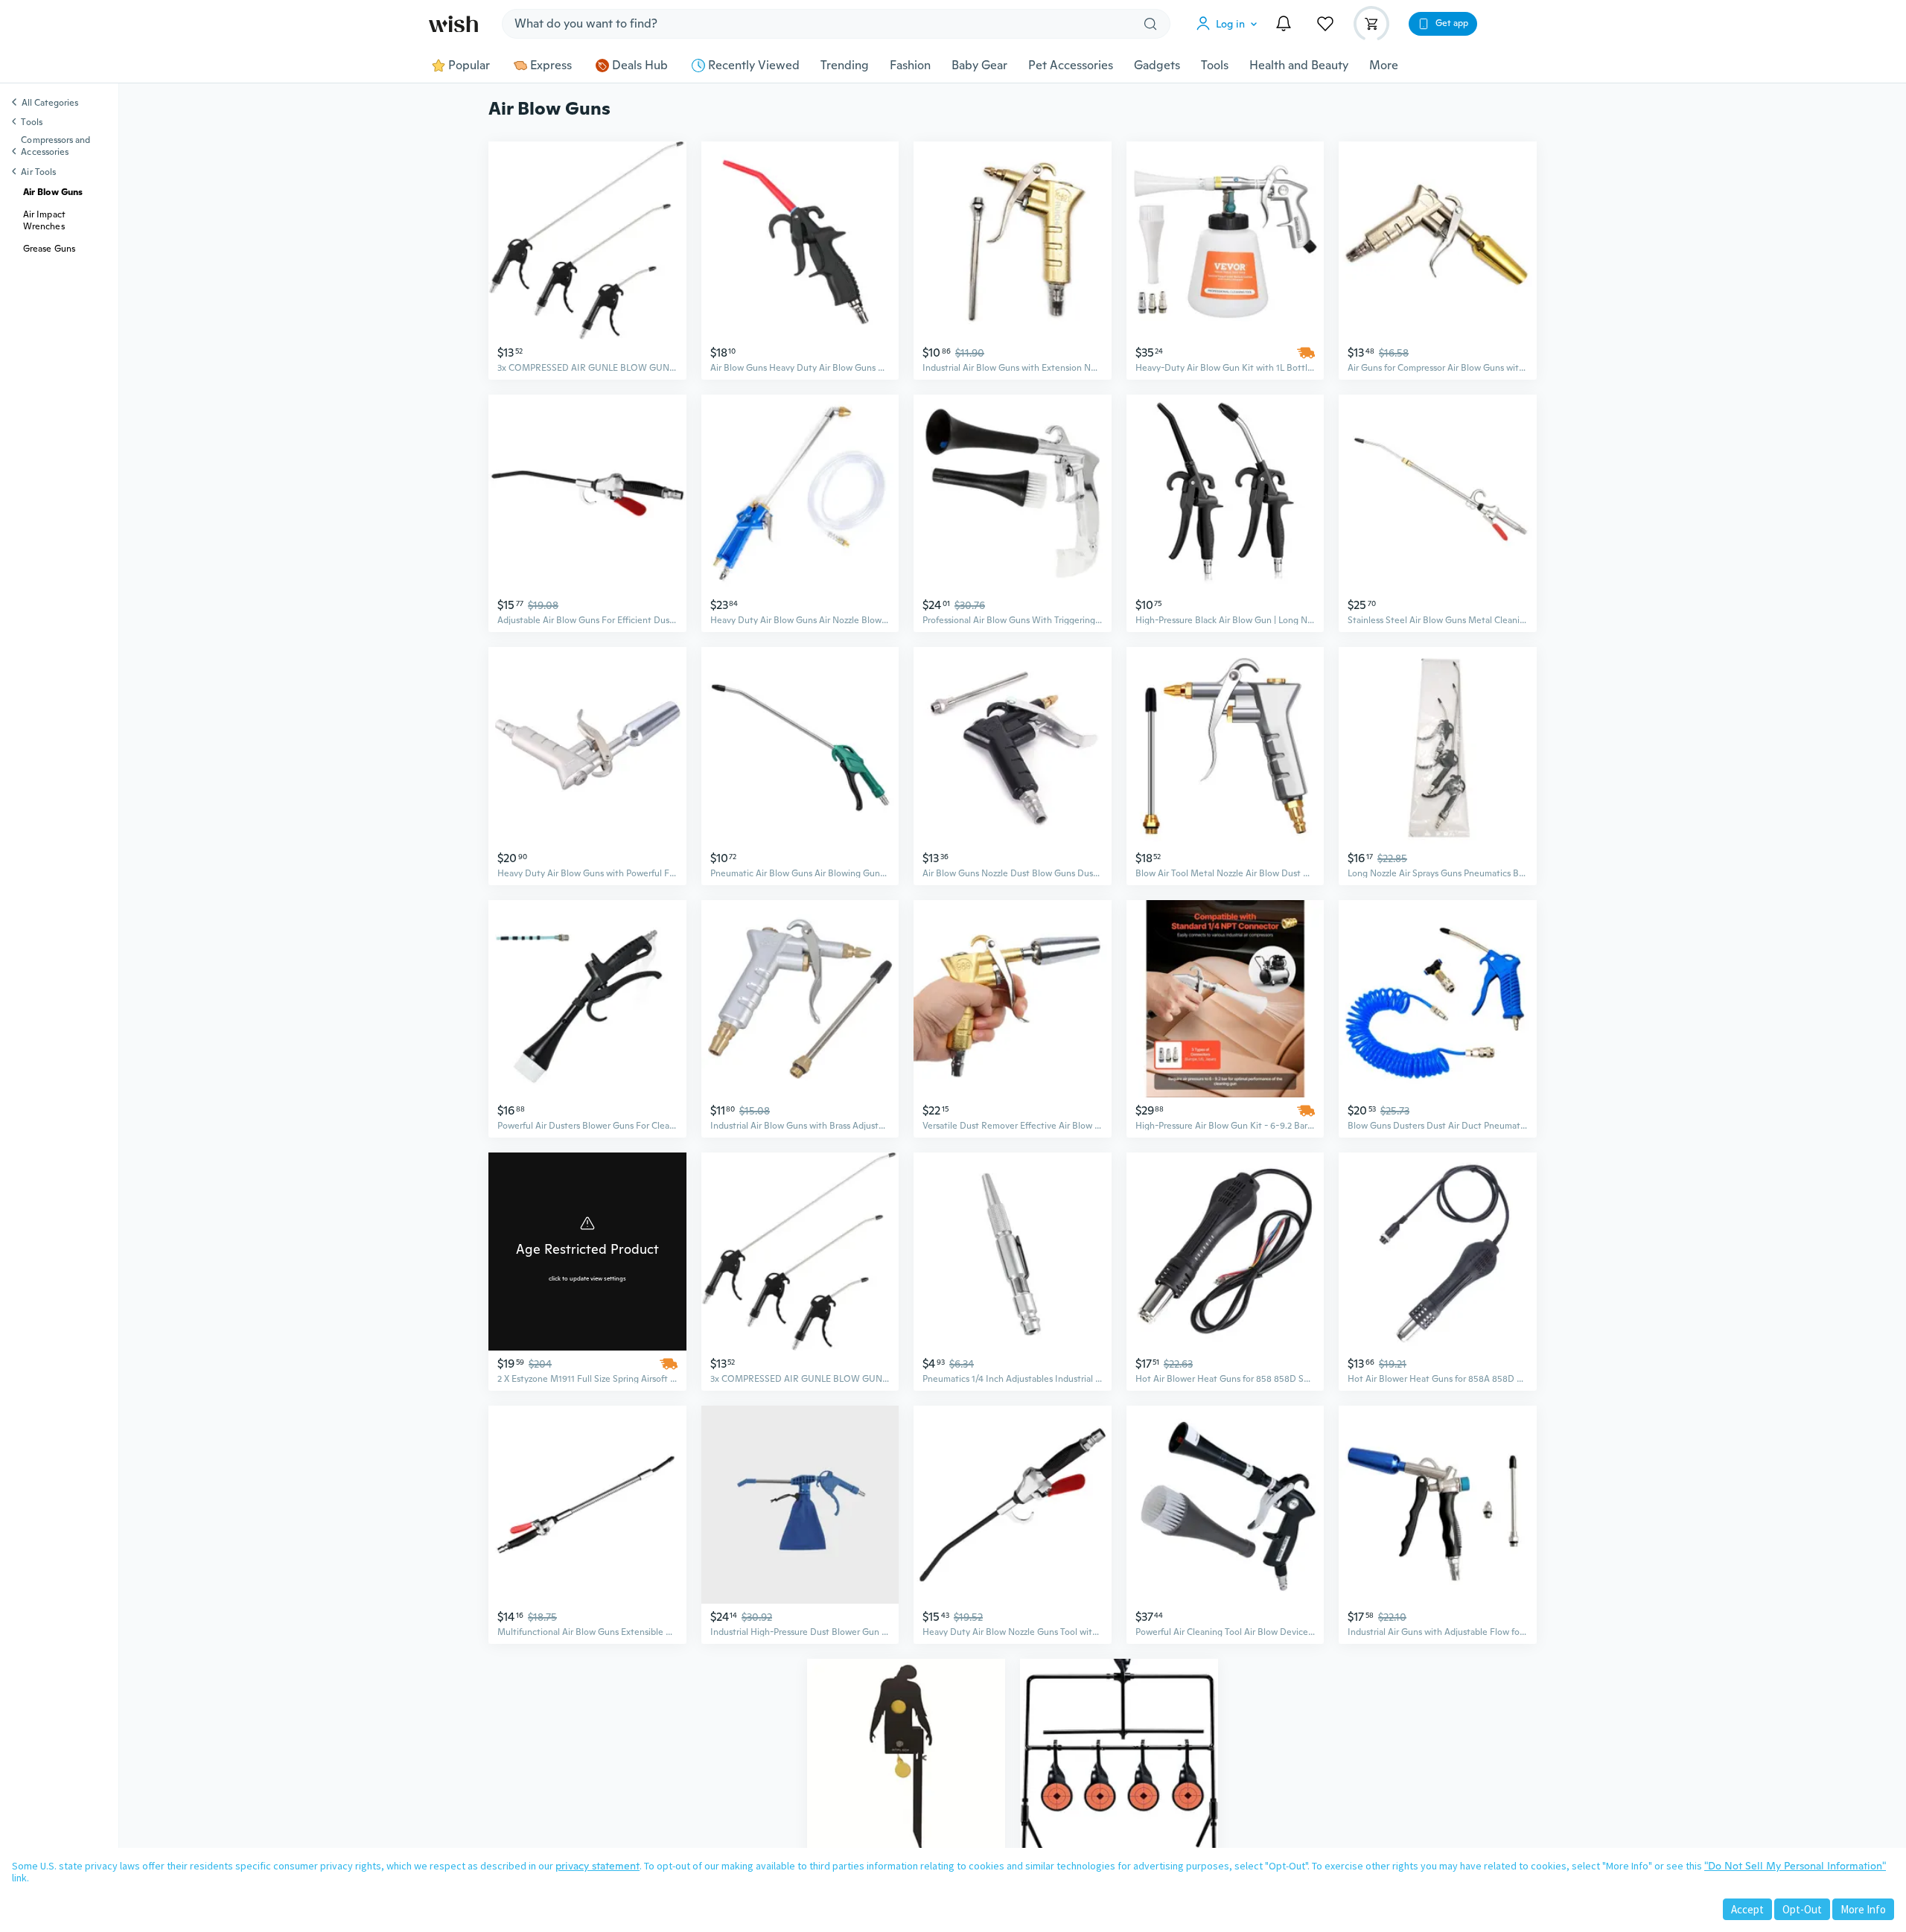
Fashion (910, 66)
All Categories (50, 103)
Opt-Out (1802, 1909)
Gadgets (1157, 66)
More (1384, 66)
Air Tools (38, 172)
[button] (1230, 24)
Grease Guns (49, 249)
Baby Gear (979, 66)
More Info (1863, 1909)
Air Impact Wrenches (44, 220)
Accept (1747, 1909)
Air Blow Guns (53, 192)
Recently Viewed (754, 66)
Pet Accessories (1071, 66)
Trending (845, 66)
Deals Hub (640, 66)
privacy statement (597, 1866)
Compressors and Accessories (55, 146)
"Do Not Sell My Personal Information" (1795, 1866)
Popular (469, 66)
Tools (1215, 66)
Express (551, 66)
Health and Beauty (1299, 66)
